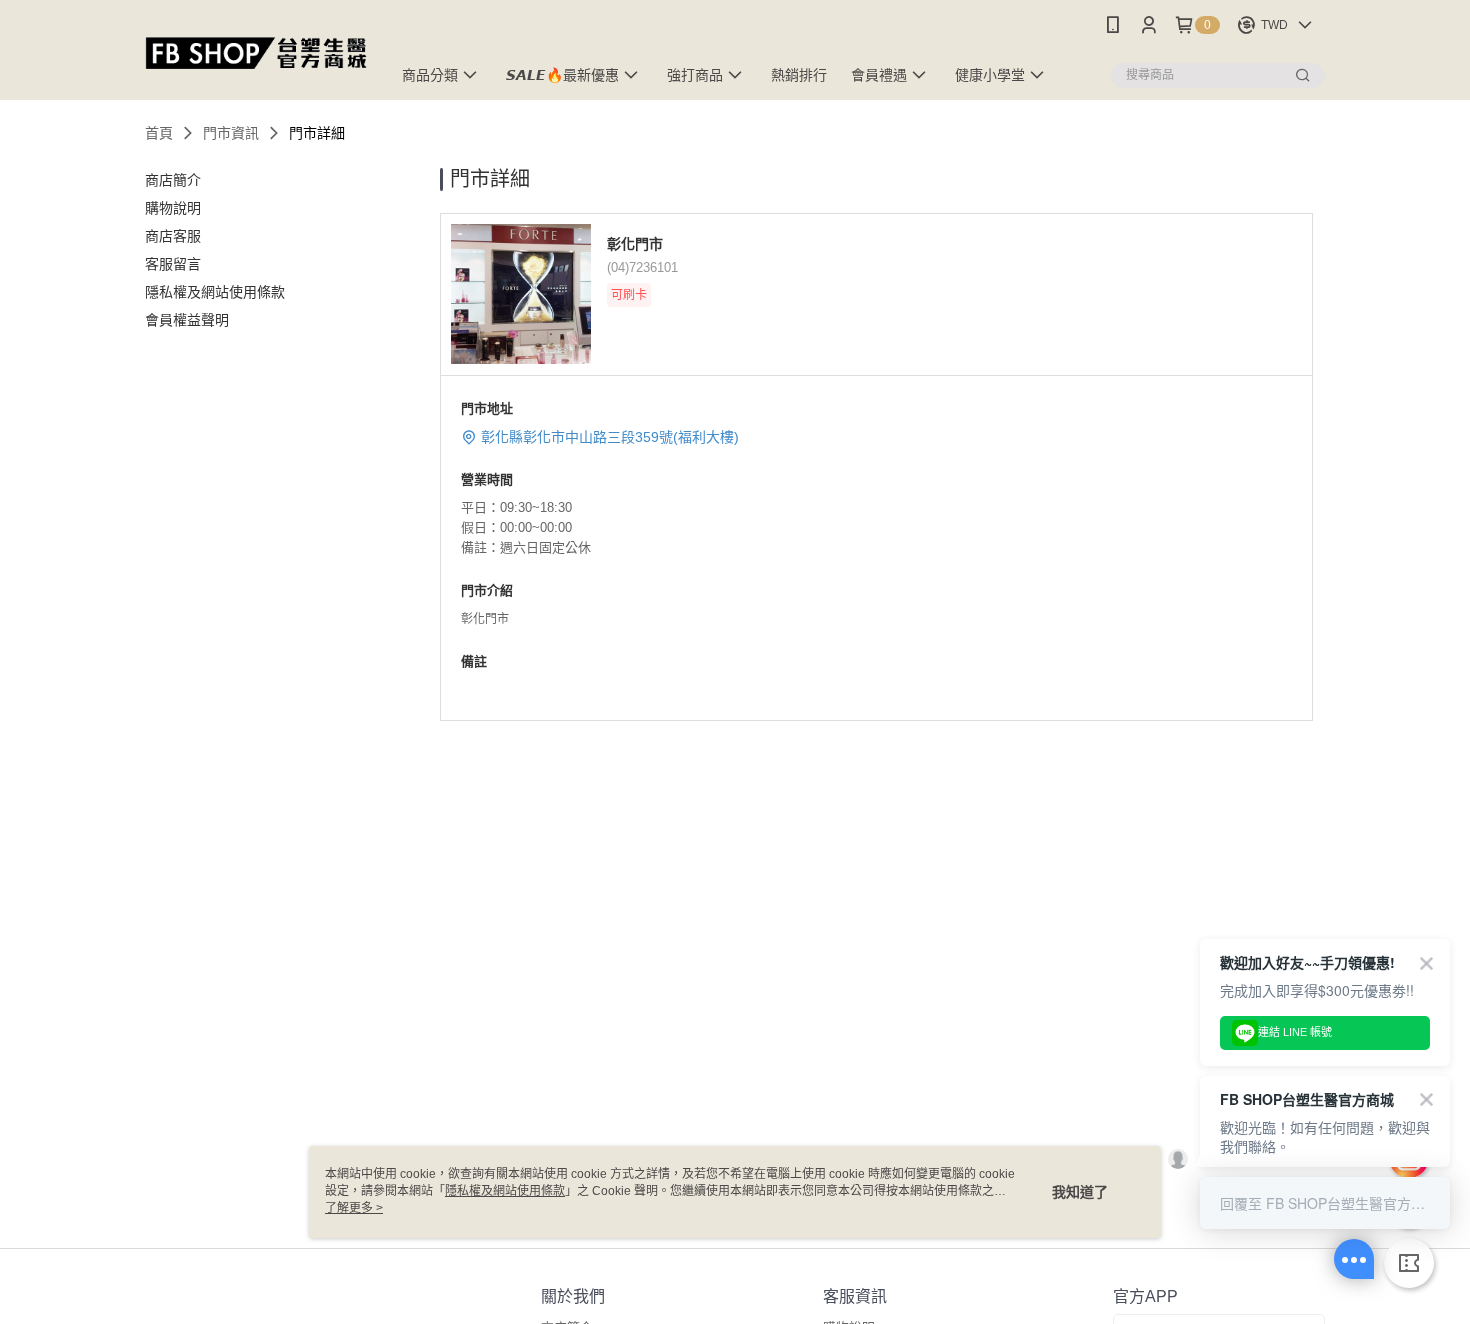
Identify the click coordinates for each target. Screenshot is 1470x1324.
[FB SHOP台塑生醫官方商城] (256, 52)
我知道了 (1080, 1192)
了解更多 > (354, 1208)
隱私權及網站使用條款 (505, 1191)
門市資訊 (231, 133)
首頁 (159, 133)
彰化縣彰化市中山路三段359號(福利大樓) (610, 437)
